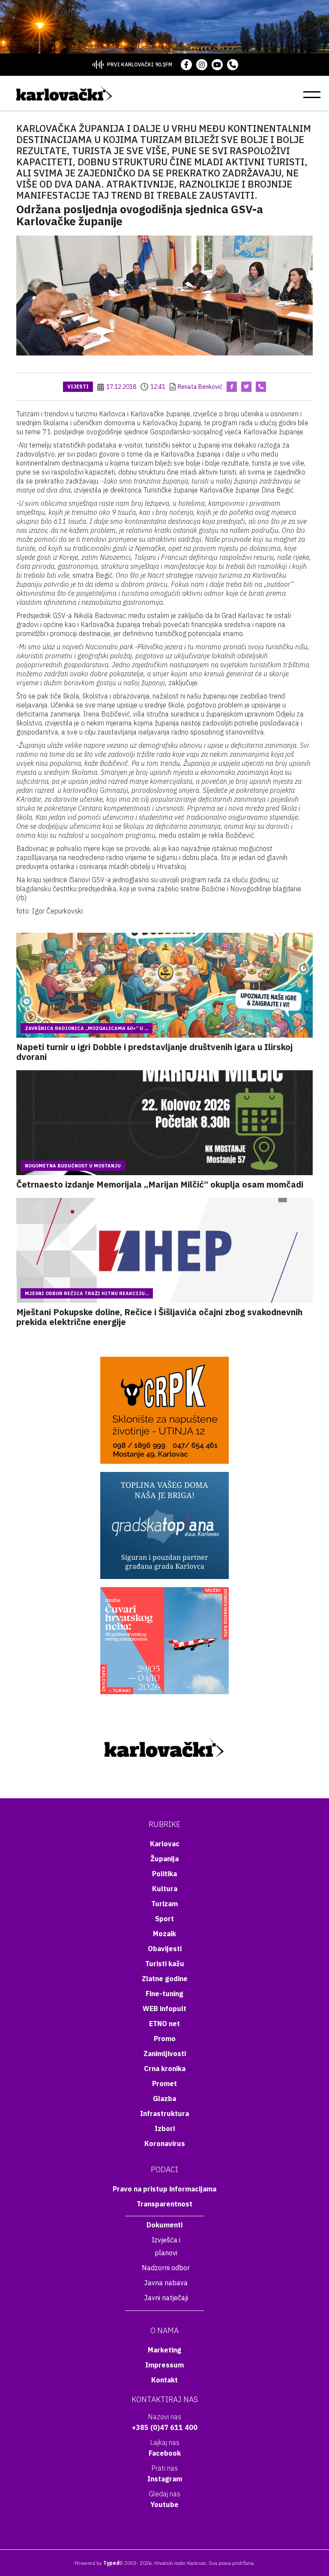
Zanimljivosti (165, 2054)
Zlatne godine (165, 1979)
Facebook (165, 2453)
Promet (164, 2083)
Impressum (164, 2365)
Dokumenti (164, 2225)
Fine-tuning (164, 1994)
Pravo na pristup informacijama (164, 2189)
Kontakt (164, 2380)
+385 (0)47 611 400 (165, 2427)
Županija (164, 1859)
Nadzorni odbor (166, 2268)
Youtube (164, 2504)
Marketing (164, 2350)
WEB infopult (164, 2009)
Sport (164, 1919)
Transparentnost (164, 2204)
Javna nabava (166, 2283)
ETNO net (164, 2024)
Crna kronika (165, 2069)
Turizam (164, 1904)
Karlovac (165, 1844)
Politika (164, 1874)
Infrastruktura (164, 2113)
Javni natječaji (166, 2298)
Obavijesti (165, 1949)
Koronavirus (165, 2143)
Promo (165, 2039)
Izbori (165, 2128)
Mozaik (164, 1934)
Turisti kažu (165, 1964)
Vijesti (78, 387)
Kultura (165, 1889)
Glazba (164, 2098)
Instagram (165, 2479)
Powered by (97, 2563)
